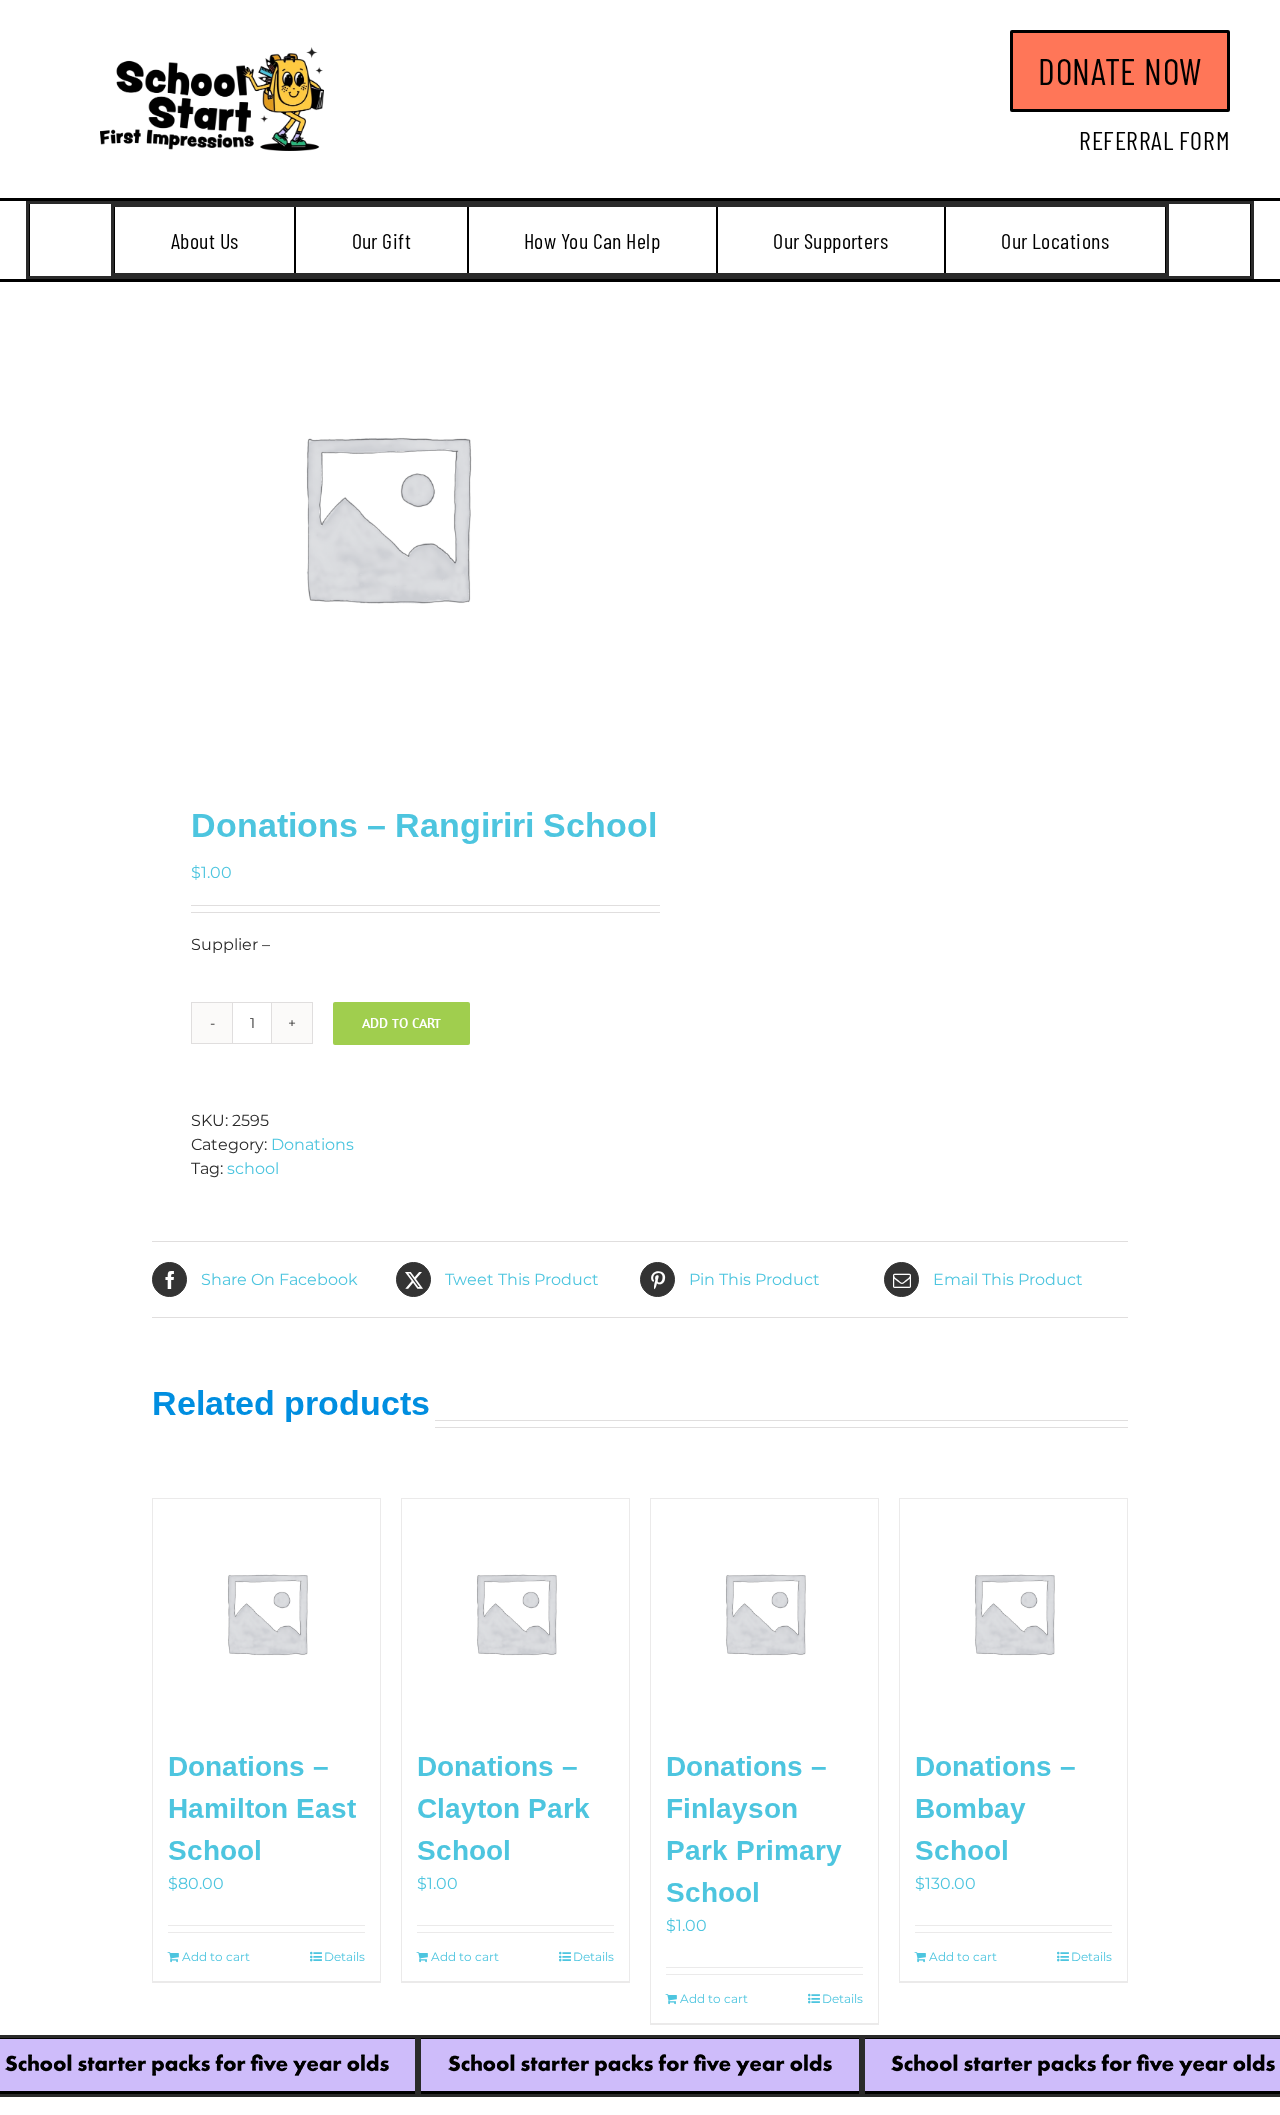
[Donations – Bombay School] (1013, 1612)
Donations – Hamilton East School (262, 1808)
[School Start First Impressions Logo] (212, 54)
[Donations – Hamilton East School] (266, 1612)
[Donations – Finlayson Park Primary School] (764, 1612)
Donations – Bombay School (995, 1808)
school (253, 1168)
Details (344, 1956)
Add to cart (401, 1023)
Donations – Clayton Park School (503, 1808)
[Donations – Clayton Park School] (515, 1612)
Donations (312, 1144)
